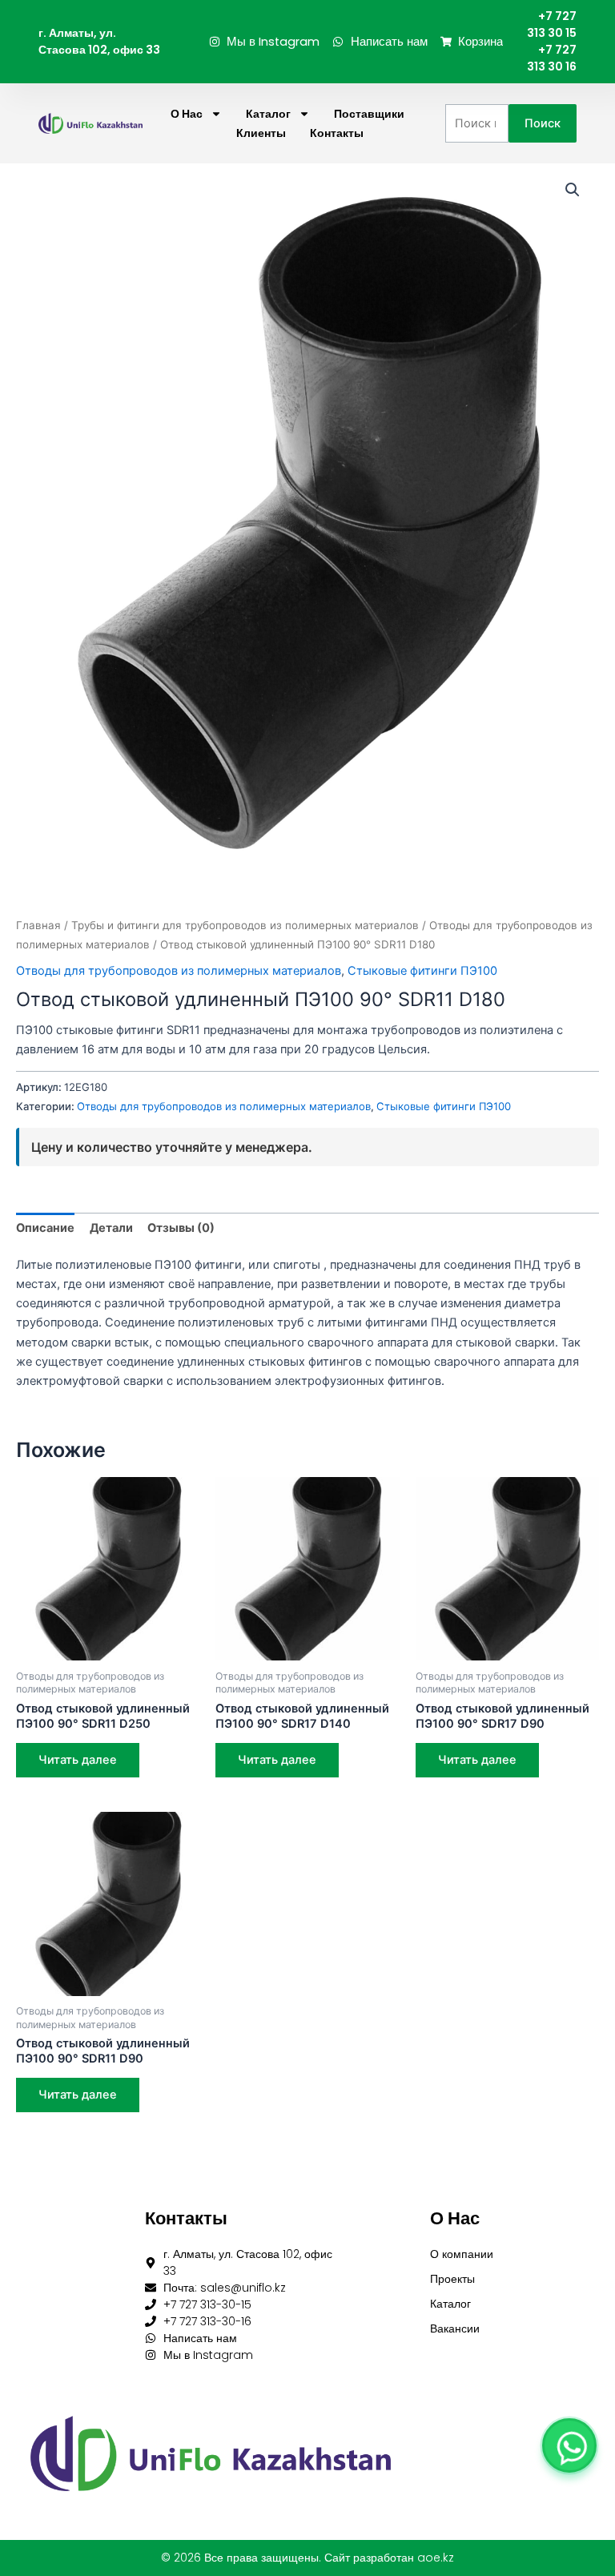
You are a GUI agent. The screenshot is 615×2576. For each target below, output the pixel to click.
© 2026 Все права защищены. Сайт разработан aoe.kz (307, 2558)
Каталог (268, 114)
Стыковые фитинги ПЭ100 (422, 971)
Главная (38, 925)
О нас (187, 114)
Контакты (337, 133)
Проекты (452, 2279)
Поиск (543, 123)
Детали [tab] (111, 1228)
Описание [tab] (45, 1228)
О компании (462, 2254)
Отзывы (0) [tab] (181, 1228)
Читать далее (78, 1760)
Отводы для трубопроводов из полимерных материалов (179, 971)
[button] (573, 190)
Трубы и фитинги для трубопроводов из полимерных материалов (245, 925)
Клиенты (261, 133)
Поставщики (369, 114)
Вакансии (455, 2328)
